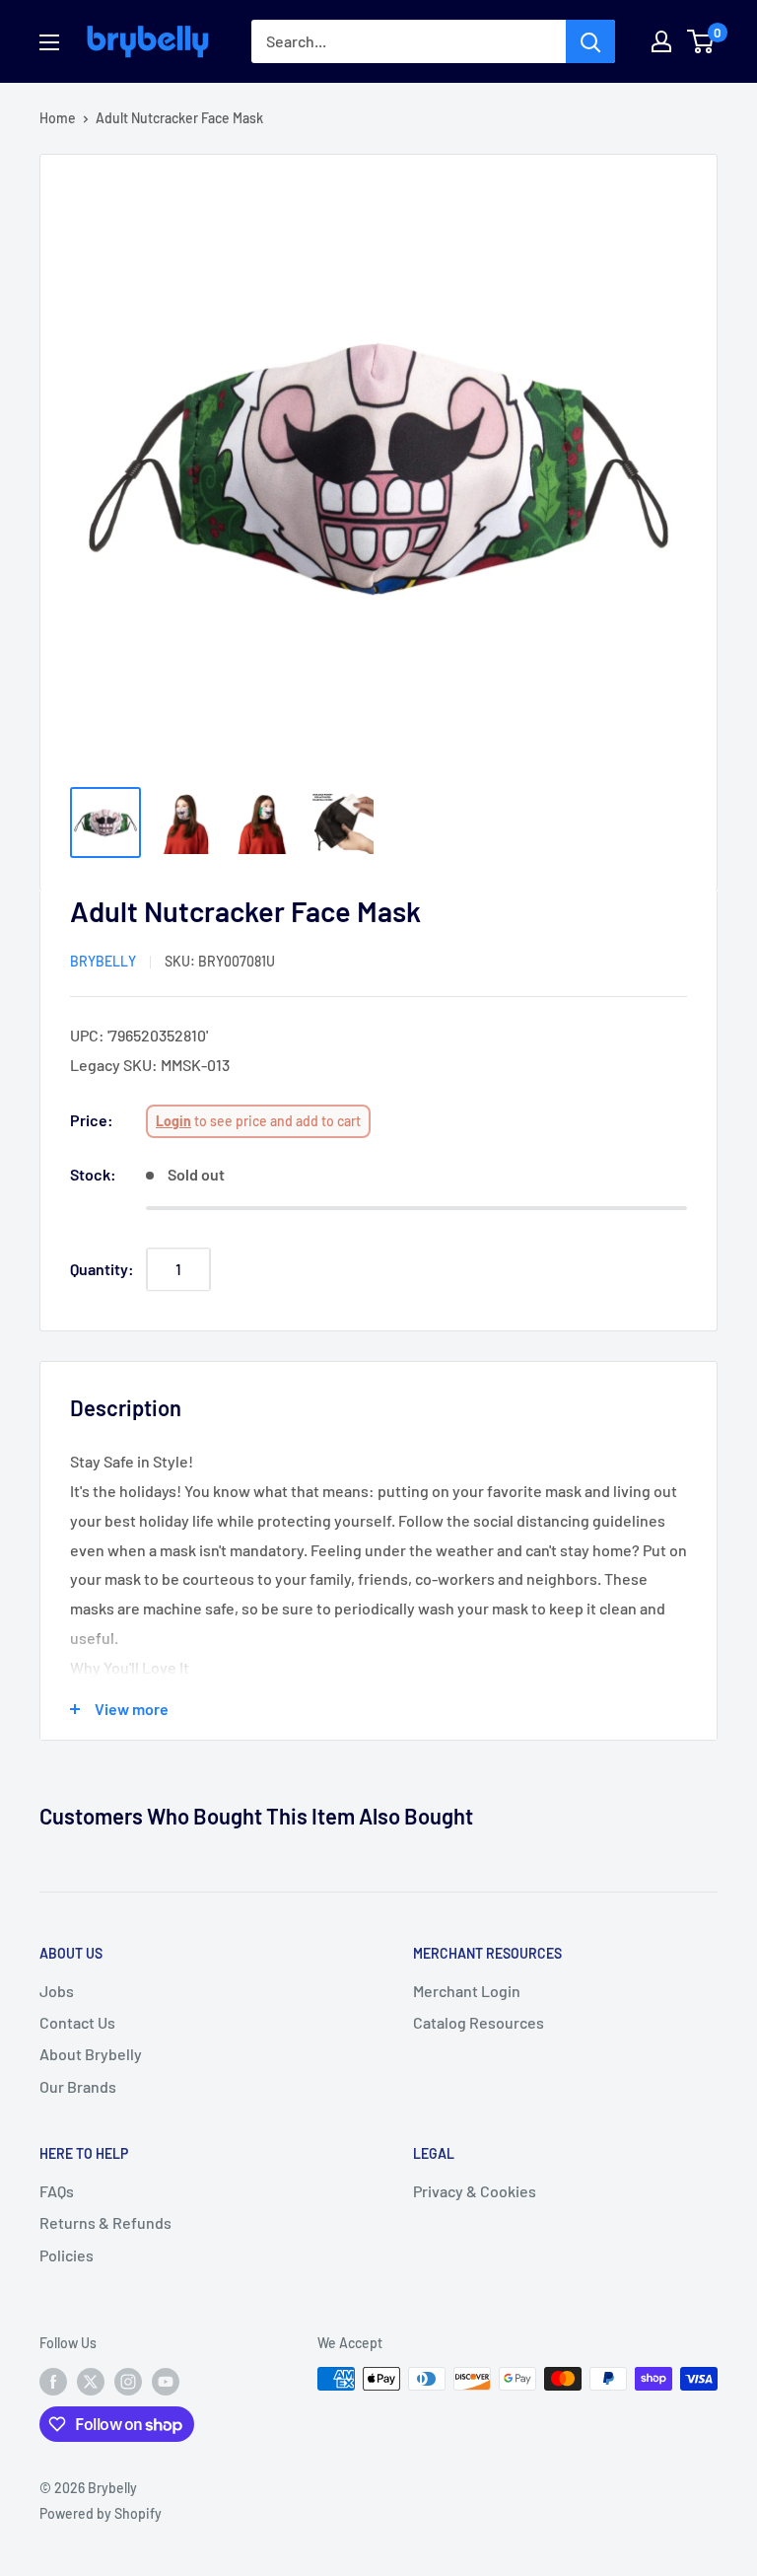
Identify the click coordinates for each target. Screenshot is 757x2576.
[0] (701, 41)
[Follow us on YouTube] (166, 2381)
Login (173, 1121)
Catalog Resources (479, 2022)
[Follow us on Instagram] (128, 2381)
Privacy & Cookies (475, 2191)
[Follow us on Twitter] (91, 2381)
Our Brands (78, 2086)
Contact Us (77, 2022)
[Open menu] (49, 42)
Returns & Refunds (105, 2222)
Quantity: (102, 1269)
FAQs (57, 2191)
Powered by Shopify (101, 2513)
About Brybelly (91, 2054)
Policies (67, 2255)
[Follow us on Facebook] (53, 2381)
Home (58, 118)
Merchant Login (467, 1991)
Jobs (57, 1991)
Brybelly (103, 961)
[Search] (590, 41)
